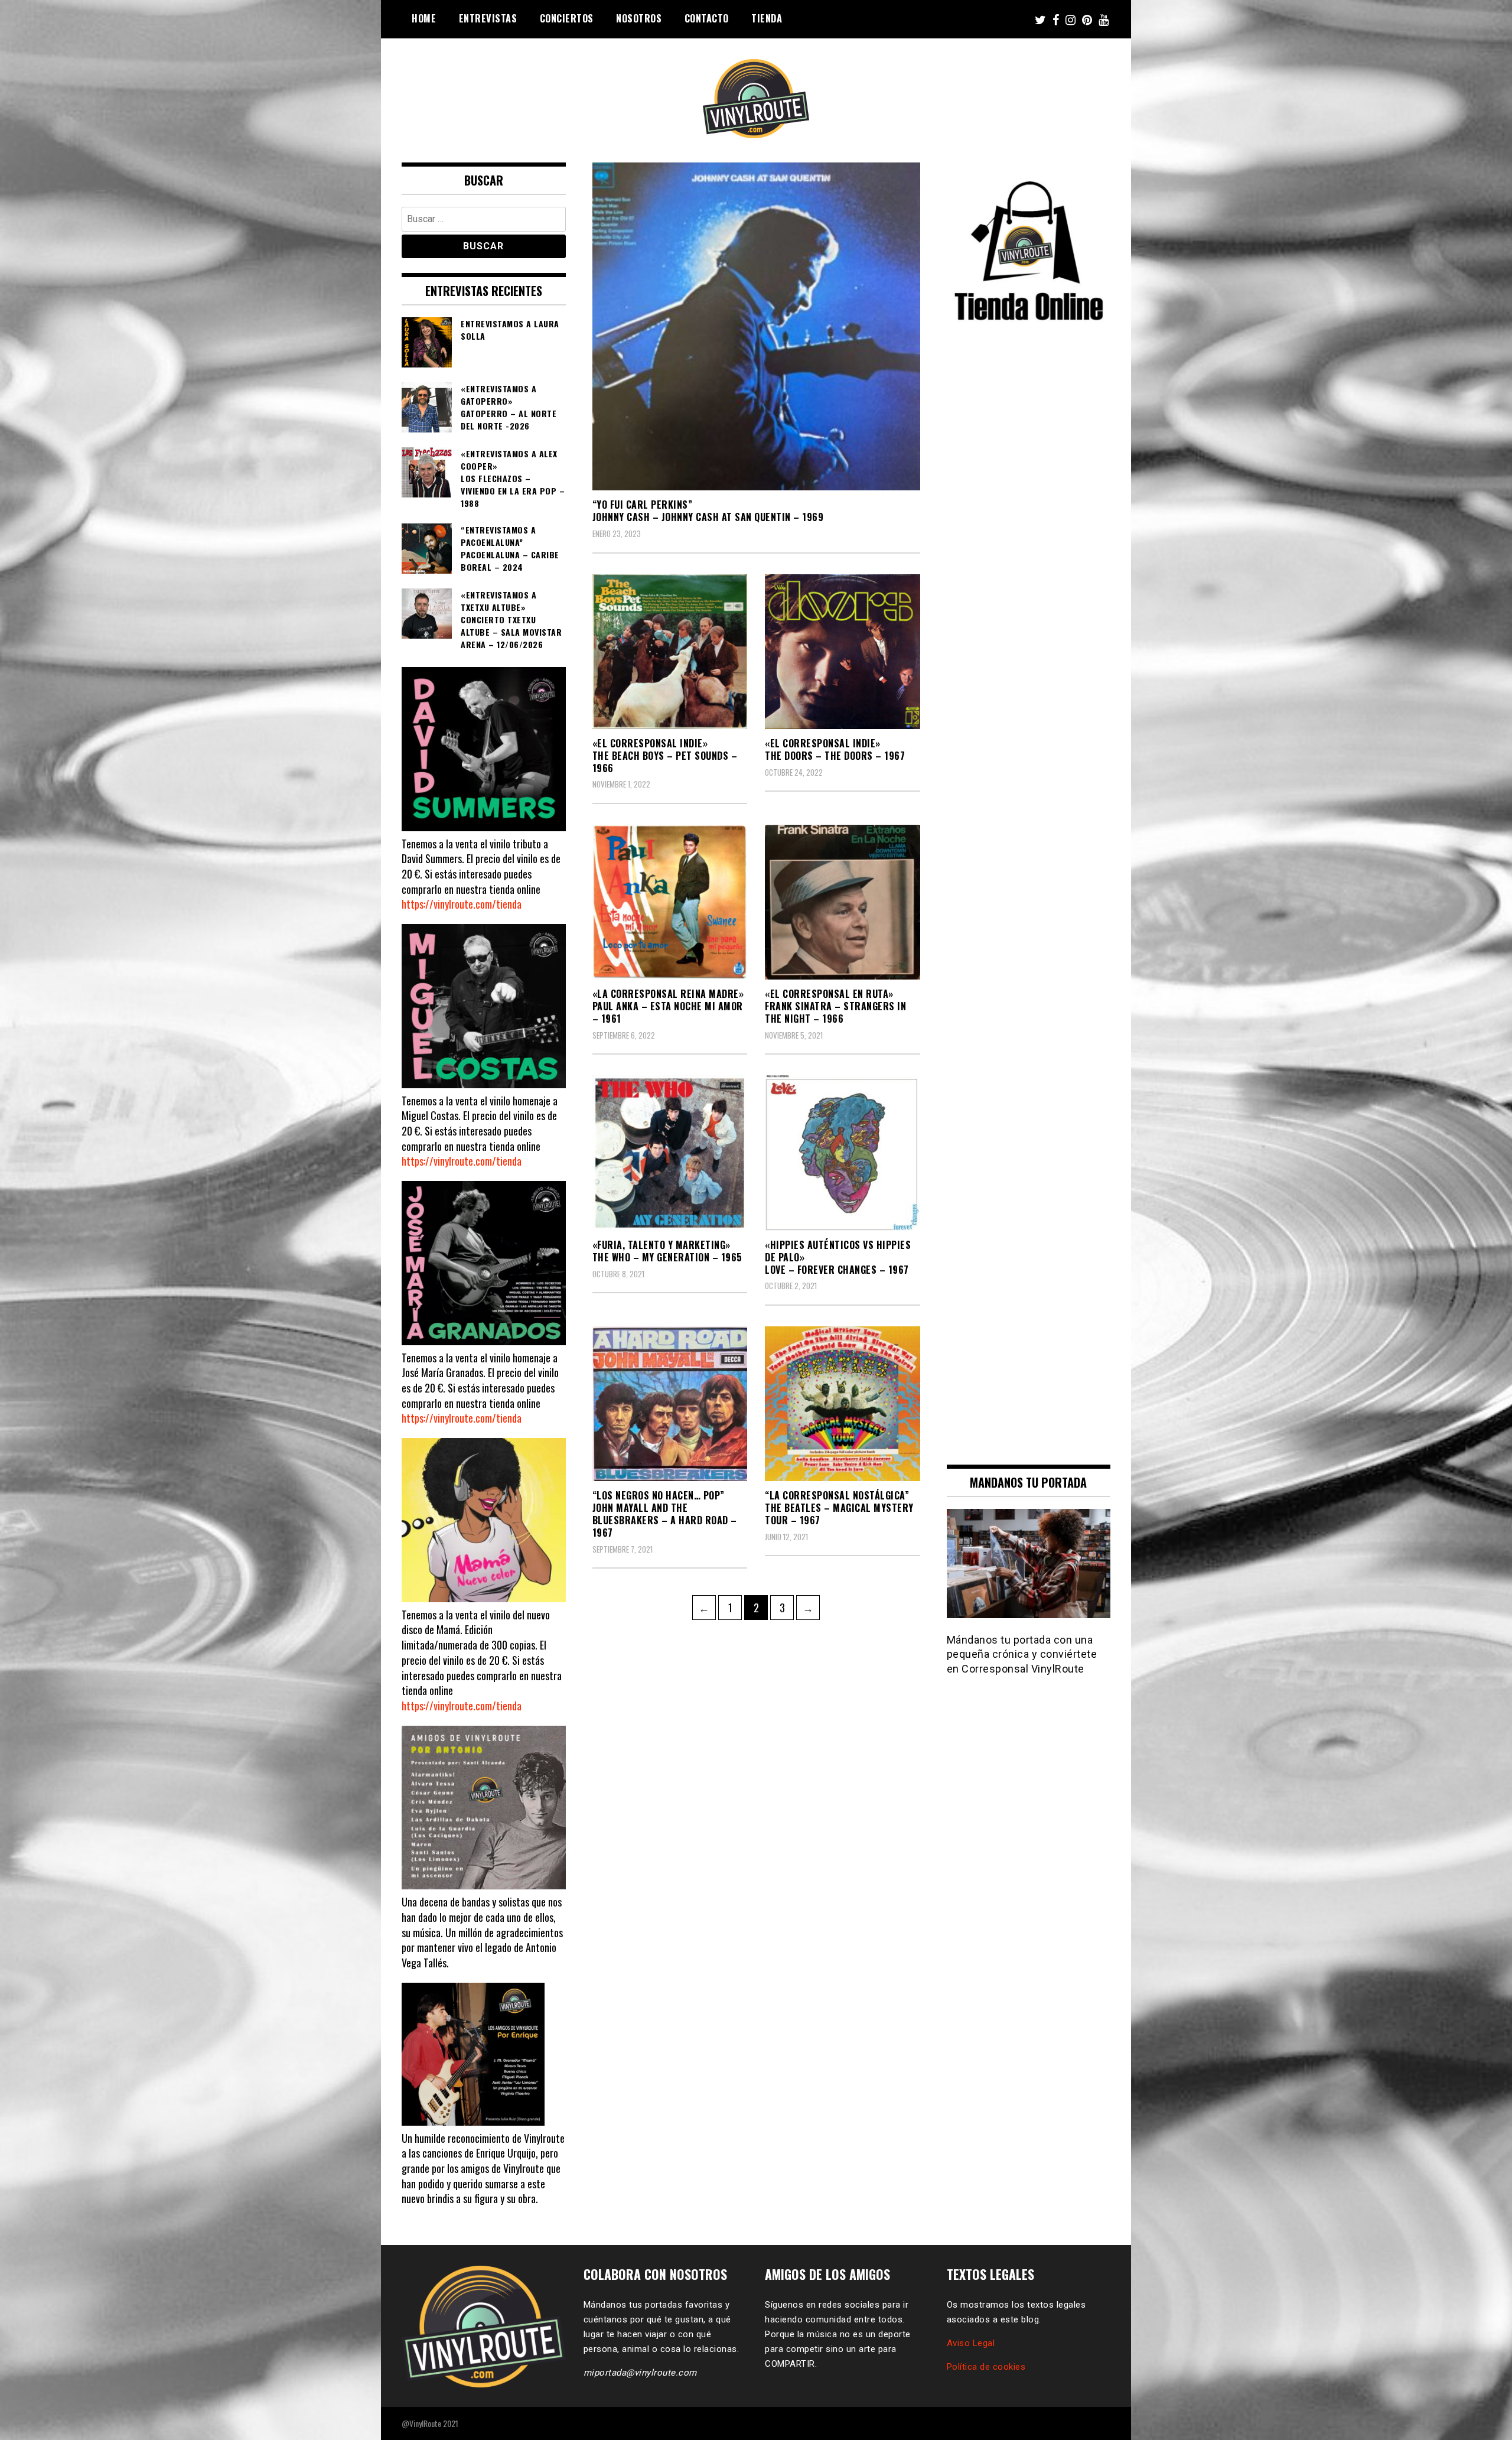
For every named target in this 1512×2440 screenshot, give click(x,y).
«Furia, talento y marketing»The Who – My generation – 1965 (667, 1251)
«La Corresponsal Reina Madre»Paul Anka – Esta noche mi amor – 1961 (668, 1006)
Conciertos (567, 18)
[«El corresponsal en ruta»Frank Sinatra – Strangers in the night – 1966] (843, 902)
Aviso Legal (971, 2343)
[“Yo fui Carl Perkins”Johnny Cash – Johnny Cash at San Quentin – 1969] (756, 326)
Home (424, 18)
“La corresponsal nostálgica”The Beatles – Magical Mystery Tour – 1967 (839, 1508)
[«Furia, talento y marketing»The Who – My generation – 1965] (670, 1153)
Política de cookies (986, 2367)
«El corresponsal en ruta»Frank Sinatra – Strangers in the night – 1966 (835, 1006)
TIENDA (767, 18)
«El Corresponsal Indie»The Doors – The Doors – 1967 (835, 749)
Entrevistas (488, 18)
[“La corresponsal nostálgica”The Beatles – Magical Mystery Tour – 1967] (843, 1404)
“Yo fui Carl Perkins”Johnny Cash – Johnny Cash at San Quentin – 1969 (708, 511)
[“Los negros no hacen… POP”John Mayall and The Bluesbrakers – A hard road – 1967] (670, 1404)
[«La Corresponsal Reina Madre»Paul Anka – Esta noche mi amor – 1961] (670, 902)
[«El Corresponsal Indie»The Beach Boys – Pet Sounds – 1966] (670, 652)
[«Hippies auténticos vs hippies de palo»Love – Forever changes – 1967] (843, 1153)
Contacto (707, 18)
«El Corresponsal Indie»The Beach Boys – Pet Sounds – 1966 (665, 756)
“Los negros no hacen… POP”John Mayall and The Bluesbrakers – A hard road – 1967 (665, 1514)
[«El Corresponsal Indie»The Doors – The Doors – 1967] (843, 652)
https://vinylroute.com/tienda (462, 904)
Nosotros (639, 18)
